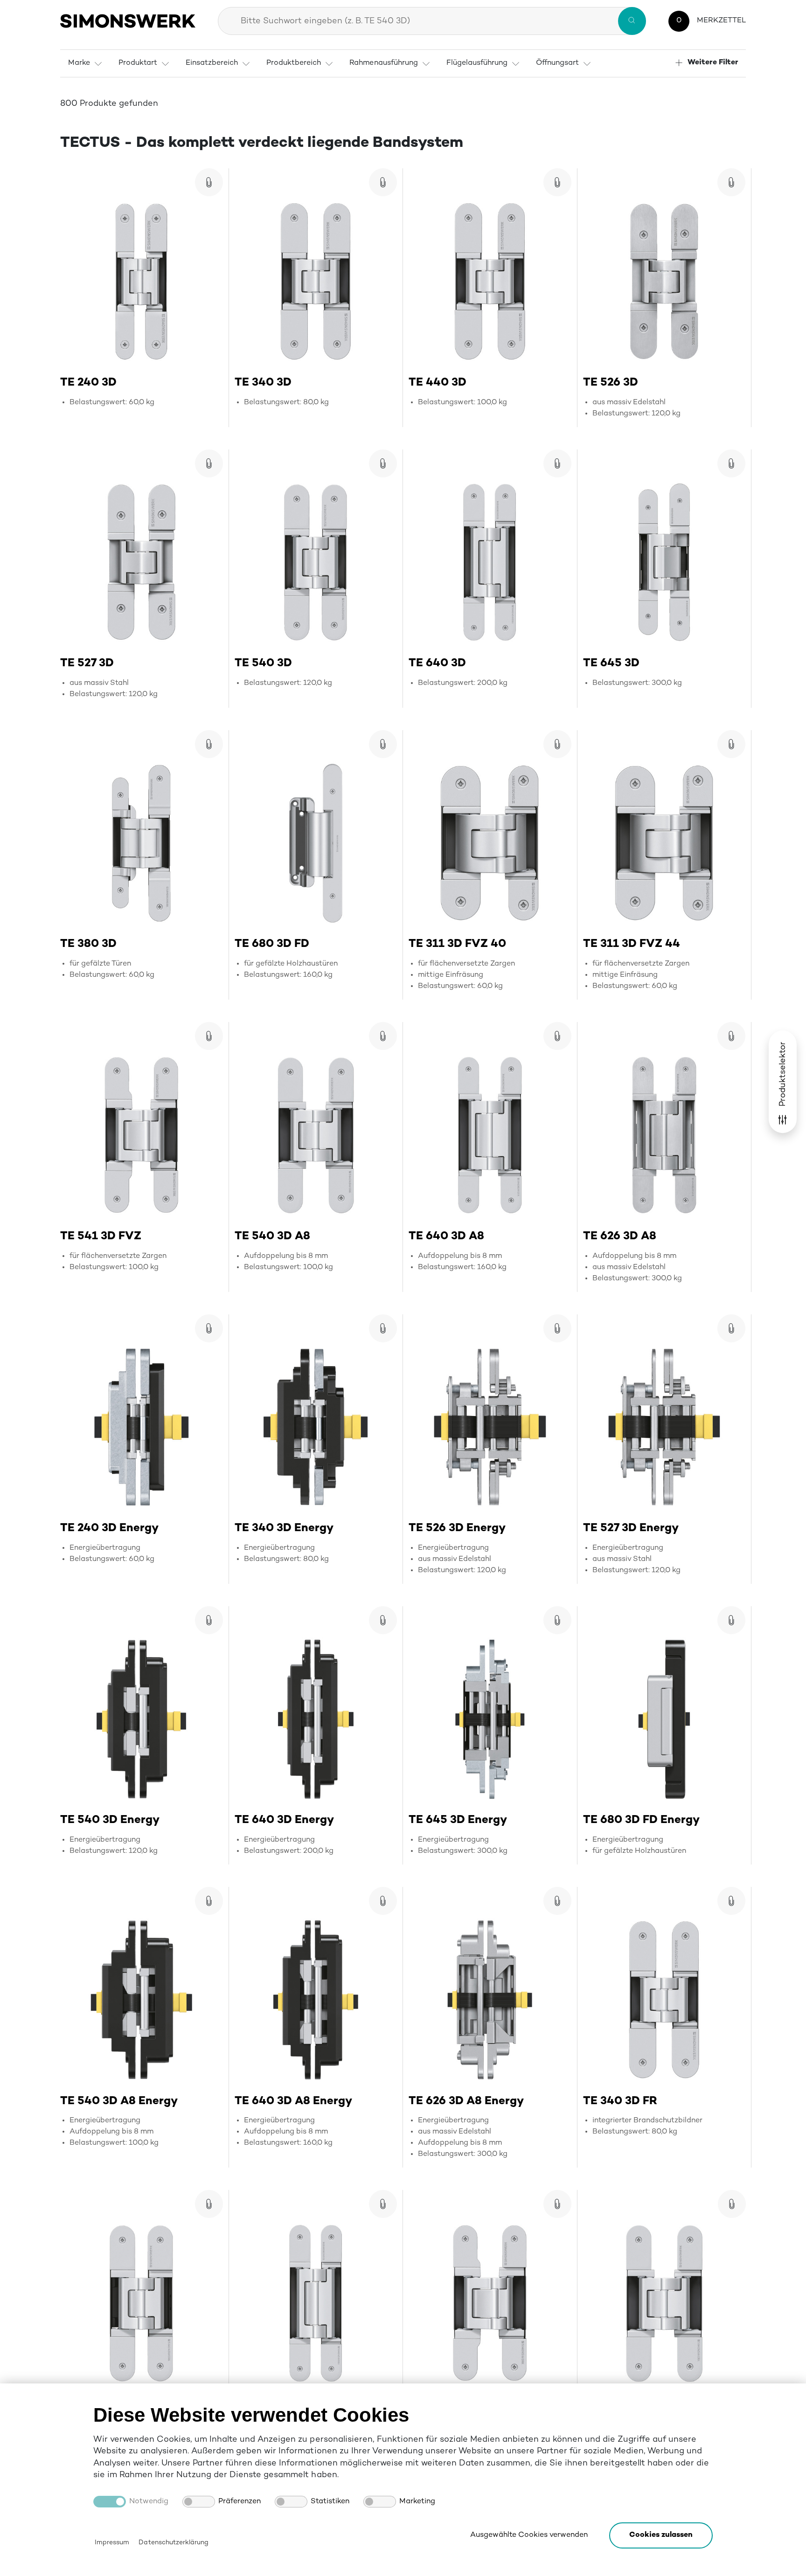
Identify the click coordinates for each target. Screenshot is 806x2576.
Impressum (112, 2543)
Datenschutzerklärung (173, 2543)
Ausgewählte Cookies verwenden (529, 2535)
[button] (661, 2535)
